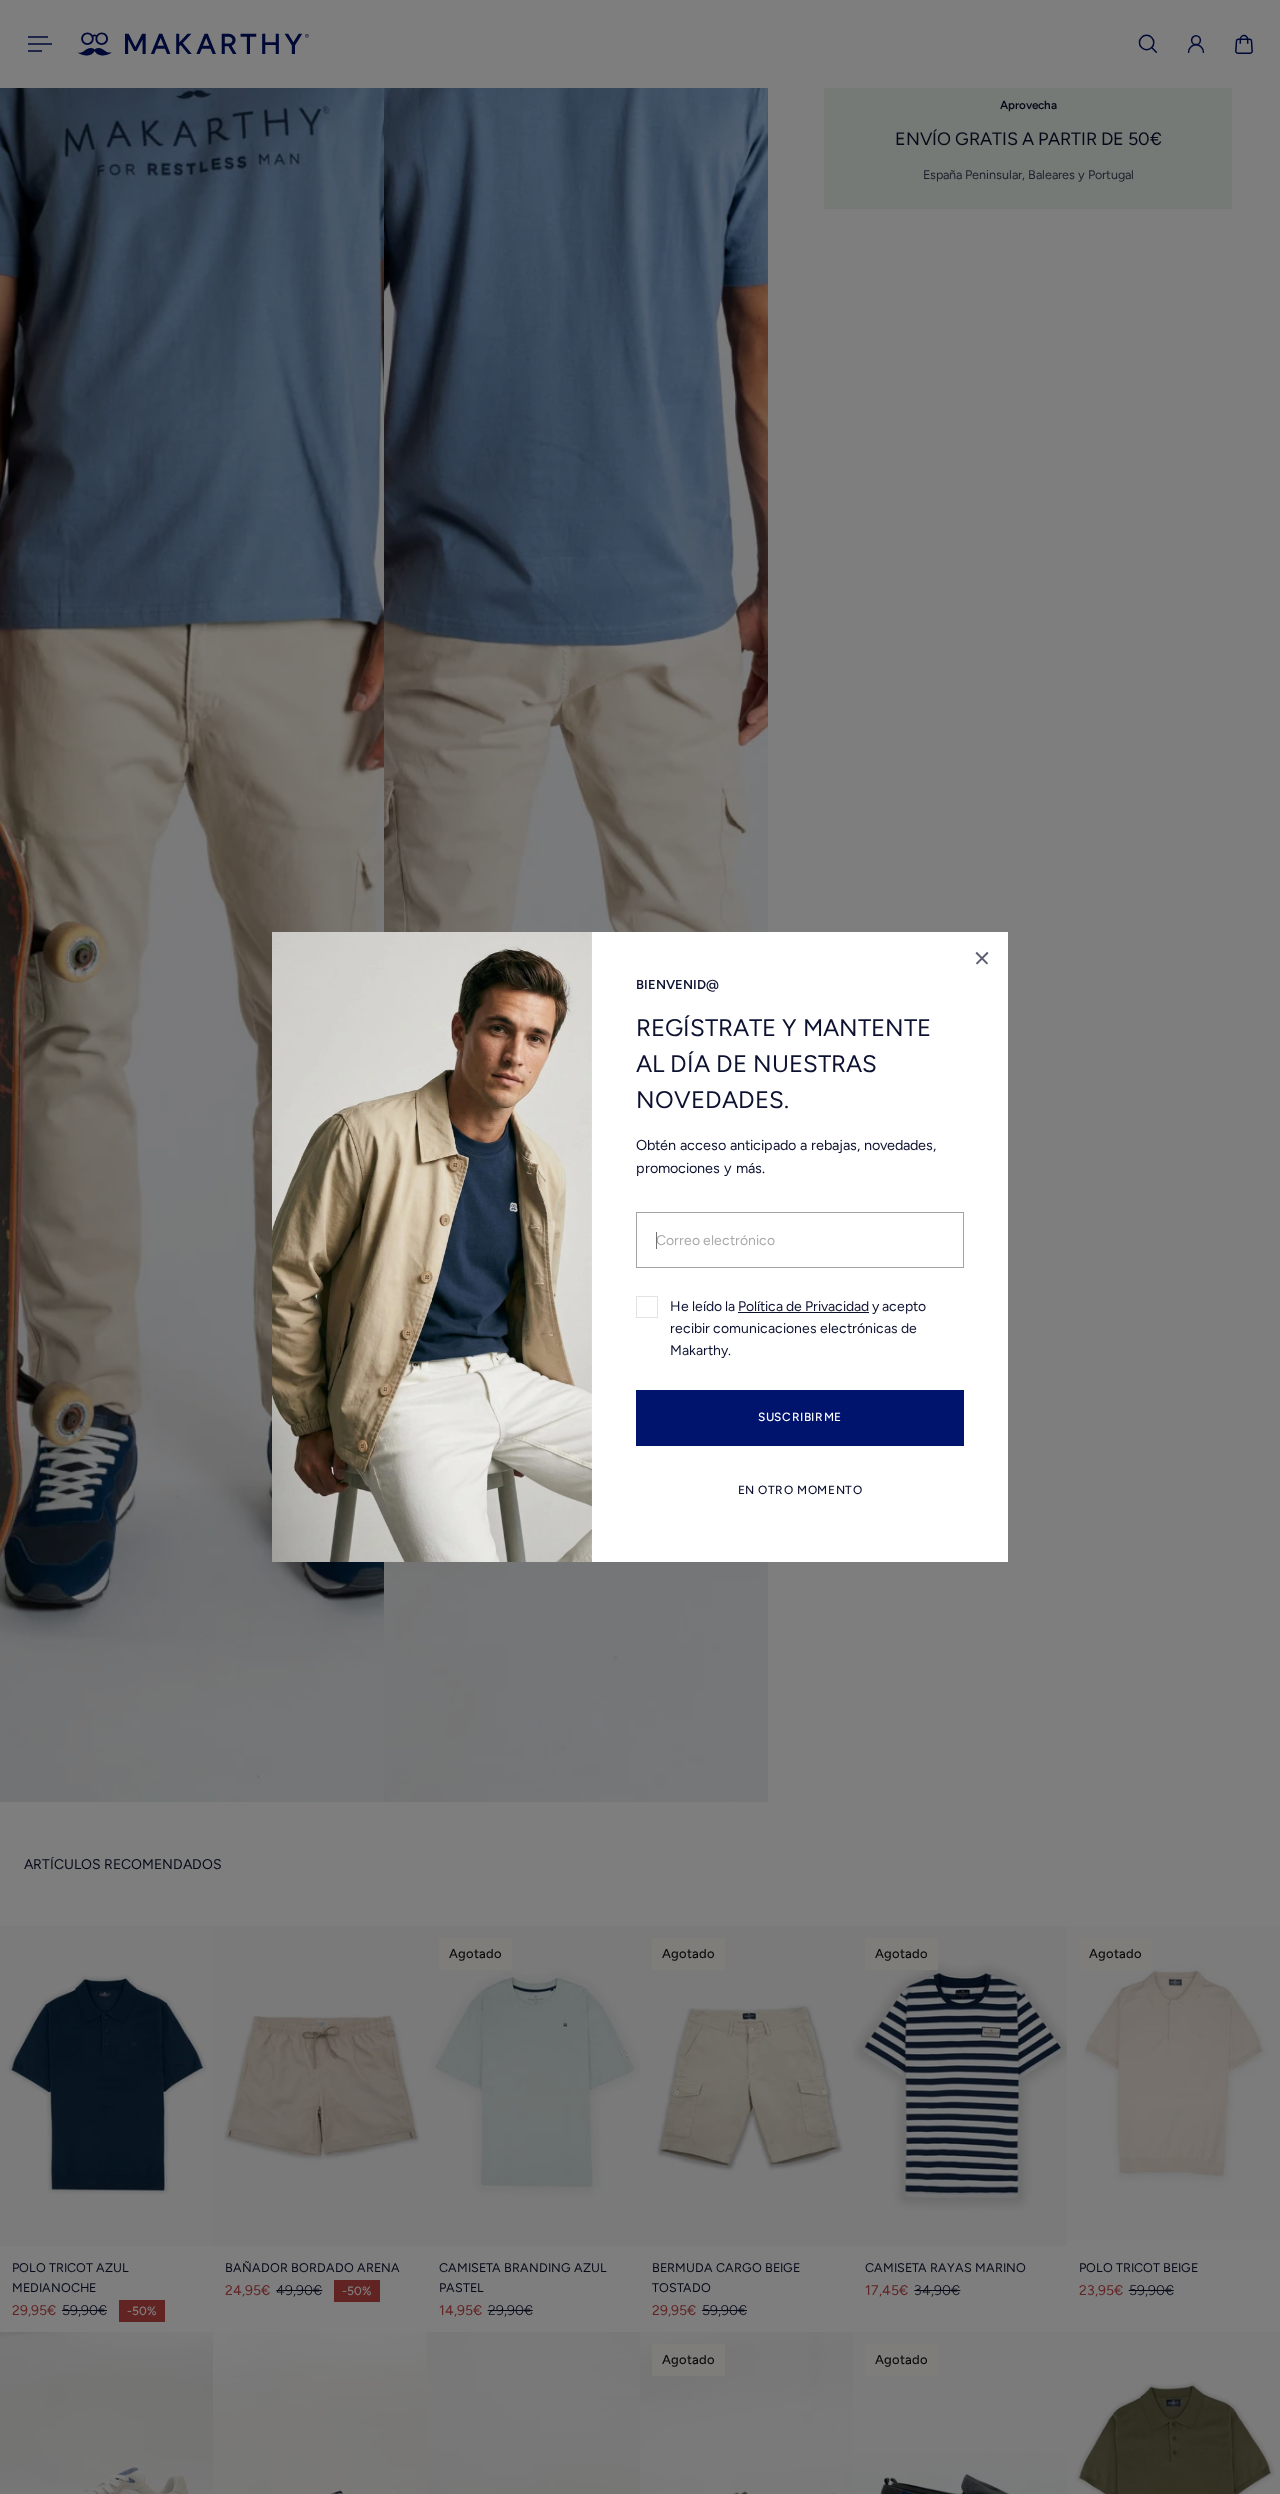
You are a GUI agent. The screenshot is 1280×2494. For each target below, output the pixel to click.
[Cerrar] (982, 958)
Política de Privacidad (803, 1306)
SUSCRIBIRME (800, 1418)
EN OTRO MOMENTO (800, 1490)
